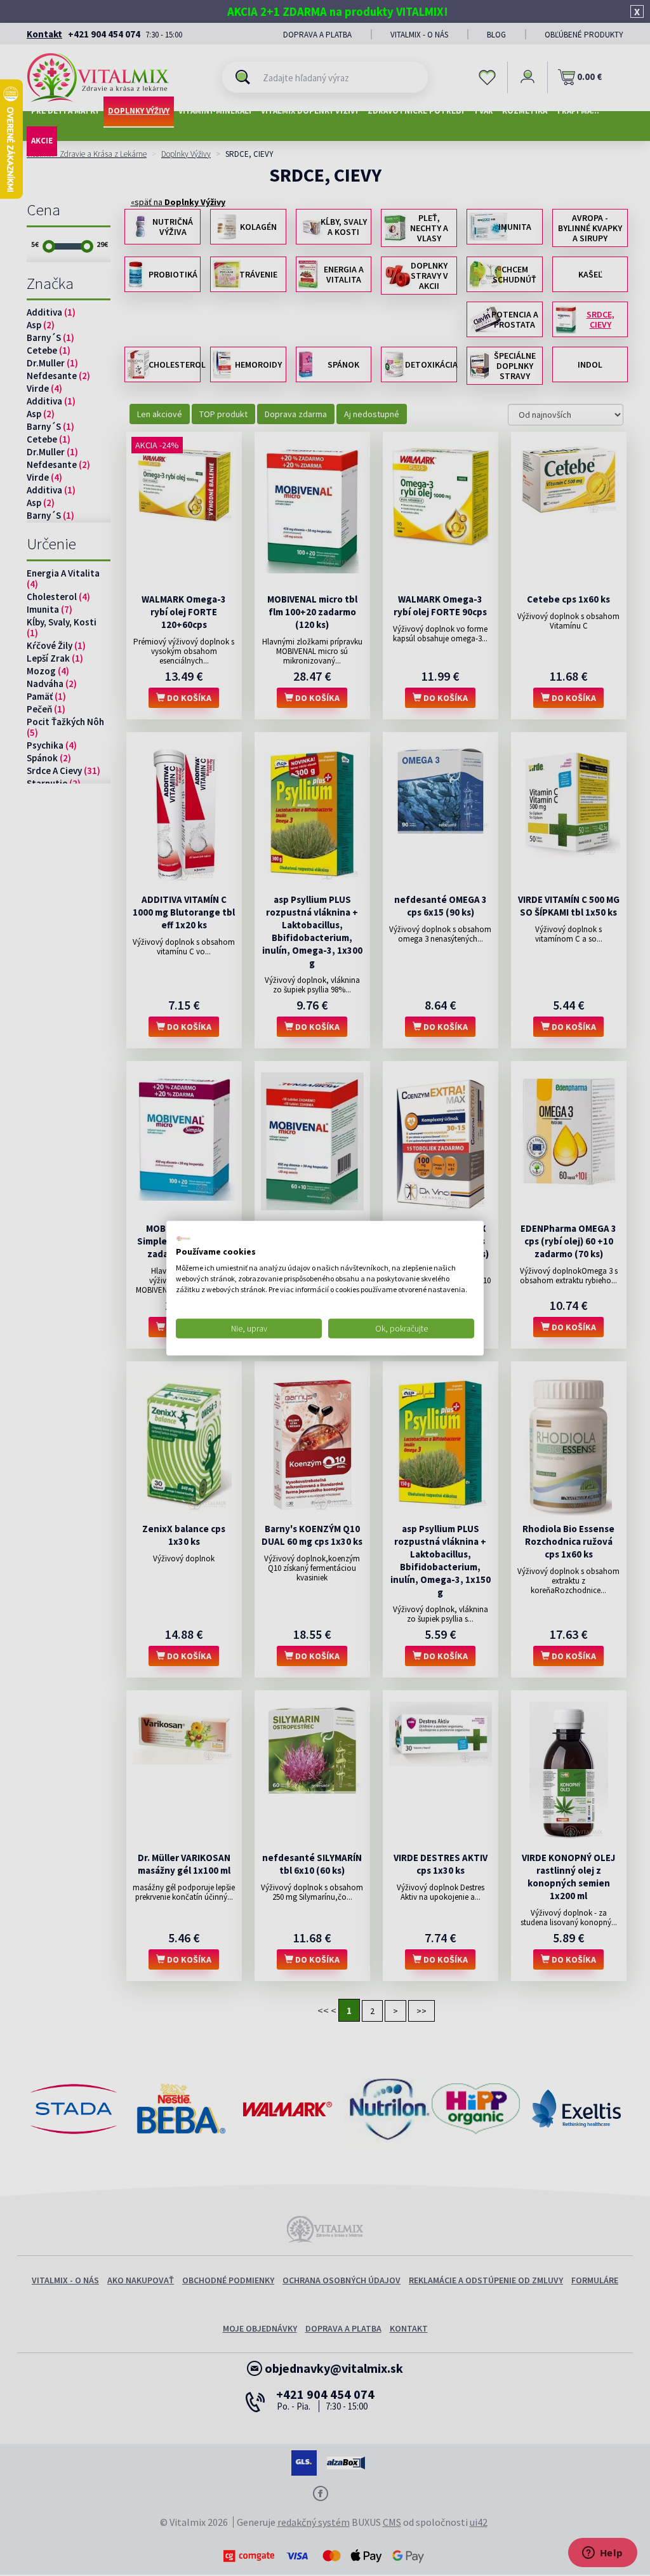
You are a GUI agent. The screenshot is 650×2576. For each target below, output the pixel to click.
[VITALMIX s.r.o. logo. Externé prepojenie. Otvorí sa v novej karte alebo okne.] (183, 1238)
